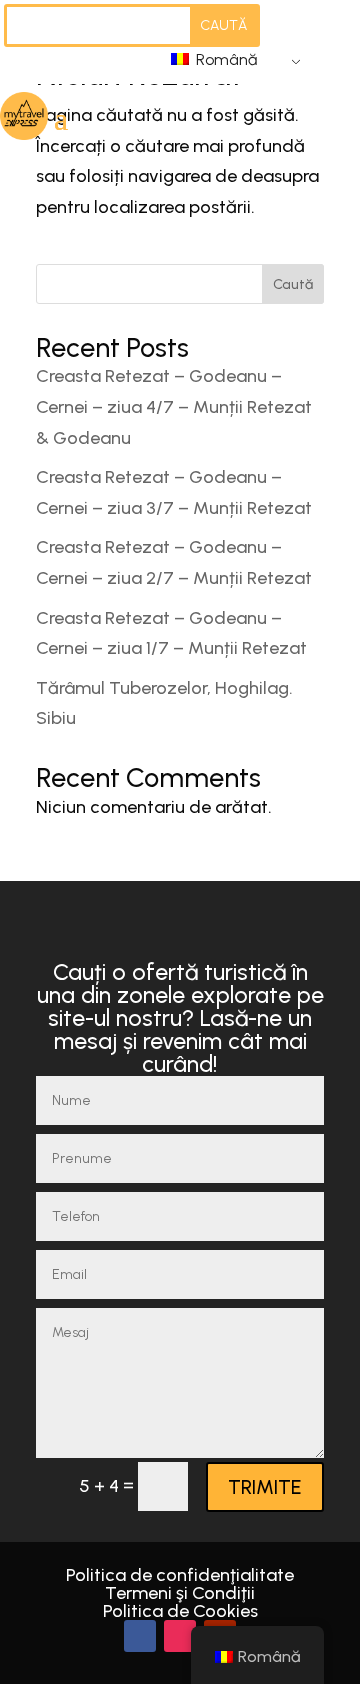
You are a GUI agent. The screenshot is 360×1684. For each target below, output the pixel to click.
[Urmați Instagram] (180, 1636)
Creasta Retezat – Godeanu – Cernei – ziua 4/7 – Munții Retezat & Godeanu (174, 406)
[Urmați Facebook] (140, 1636)
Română (224, 59)
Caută (293, 284)
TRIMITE (265, 1487)
